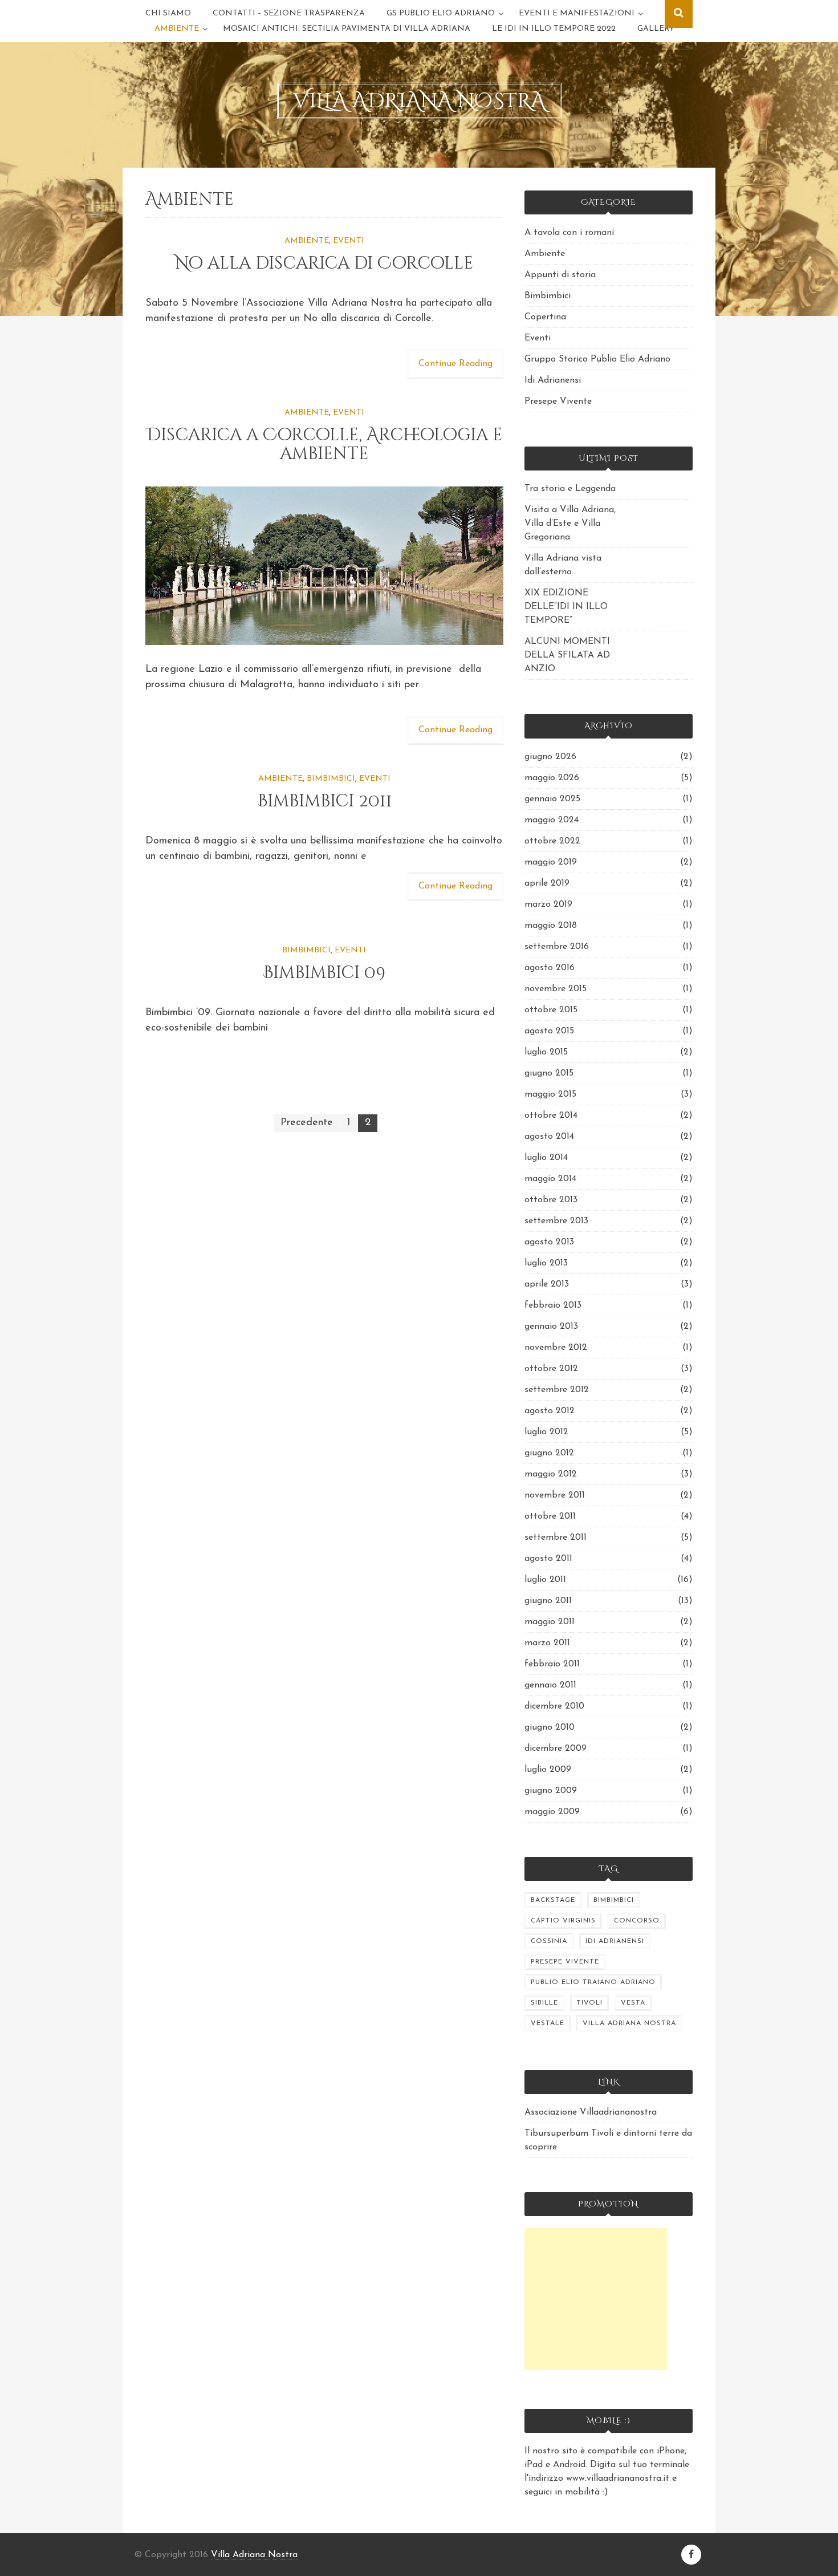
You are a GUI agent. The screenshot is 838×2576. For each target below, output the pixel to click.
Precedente (307, 1123)
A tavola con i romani (569, 233)
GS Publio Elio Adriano (441, 13)
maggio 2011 (550, 1622)
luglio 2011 (545, 1580)
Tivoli (589, 2003)
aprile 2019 (547, 883)
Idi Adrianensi (553, 380)
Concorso (637, 1921)
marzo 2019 (548, 904)
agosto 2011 (548, 1559)
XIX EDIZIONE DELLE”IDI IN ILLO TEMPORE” (566, 607)
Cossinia (549, 1941)
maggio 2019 (551, 862)
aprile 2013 (547, 1284)
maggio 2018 (551, 926)
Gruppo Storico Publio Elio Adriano (597, 359)
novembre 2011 (555, 1495)
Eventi (349, 241)
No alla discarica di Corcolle (324, 263)
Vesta (633, 2003)
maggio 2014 (550, 1179)
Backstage (553, 1900)
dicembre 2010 (554, 1706)
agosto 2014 (549, 1137)
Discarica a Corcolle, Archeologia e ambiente (324, 445)
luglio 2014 (546, 1158)
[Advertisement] (596, 2299)
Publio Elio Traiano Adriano (593, 1982)
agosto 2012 (550, 1411)
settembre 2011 (556, 1538)
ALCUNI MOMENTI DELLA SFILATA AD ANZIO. (567, 655)
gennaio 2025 (552, 799)
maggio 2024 (552, 820)
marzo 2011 (547, 1643)
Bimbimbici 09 (324, 973)
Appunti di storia (560, 275)
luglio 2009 (548, 1770)
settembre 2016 (557, 947)
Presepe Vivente (558, 401)
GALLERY (656, 29)
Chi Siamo (168, 13)
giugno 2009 (551, 1791)
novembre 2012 (556, 1348)
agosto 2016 (550, 968)
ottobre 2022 (552, 841)
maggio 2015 (550, 1094)
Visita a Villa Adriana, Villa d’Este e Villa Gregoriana (570, 524)
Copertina (545, 317)
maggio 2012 (551, 1474)
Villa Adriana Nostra (629, 2023)
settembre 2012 (557, 1390)
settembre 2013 (556, 1221)
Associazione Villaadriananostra (591, 2112)
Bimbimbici (331, 779)
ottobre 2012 (551, 1369)
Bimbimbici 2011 (324, 801)
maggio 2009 (552, 1812)
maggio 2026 (552, 778)
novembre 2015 (556, 989)
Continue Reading (455, 364)
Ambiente (177, 29)
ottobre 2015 (551, 1010)
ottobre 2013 (551, 1200)
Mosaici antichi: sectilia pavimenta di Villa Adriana (347, 29)
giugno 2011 (548, 1601)
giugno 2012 (549, 1453)
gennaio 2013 (551, 1326)
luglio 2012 (546, 1432)
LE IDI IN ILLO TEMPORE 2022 (554, 29)
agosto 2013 (549, 1242)
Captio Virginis (563, 1921)
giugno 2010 (550, 1727)
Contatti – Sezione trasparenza (289, 13)
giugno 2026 (550, 757)
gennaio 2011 (550, 1685)
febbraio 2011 (552, 1664)
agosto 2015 (549, 1031)
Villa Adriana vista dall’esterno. (563, 565)
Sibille (544, 2003)
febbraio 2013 (553, 1305)
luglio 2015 (546, 1052)
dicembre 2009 (556, 1749)
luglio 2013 (546, 1263)
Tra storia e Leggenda (570, 489)
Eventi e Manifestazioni (577, 13)
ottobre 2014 (551, 1115)
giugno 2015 (549, 1073)
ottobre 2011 (550, 1516)
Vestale (548, 2023)
